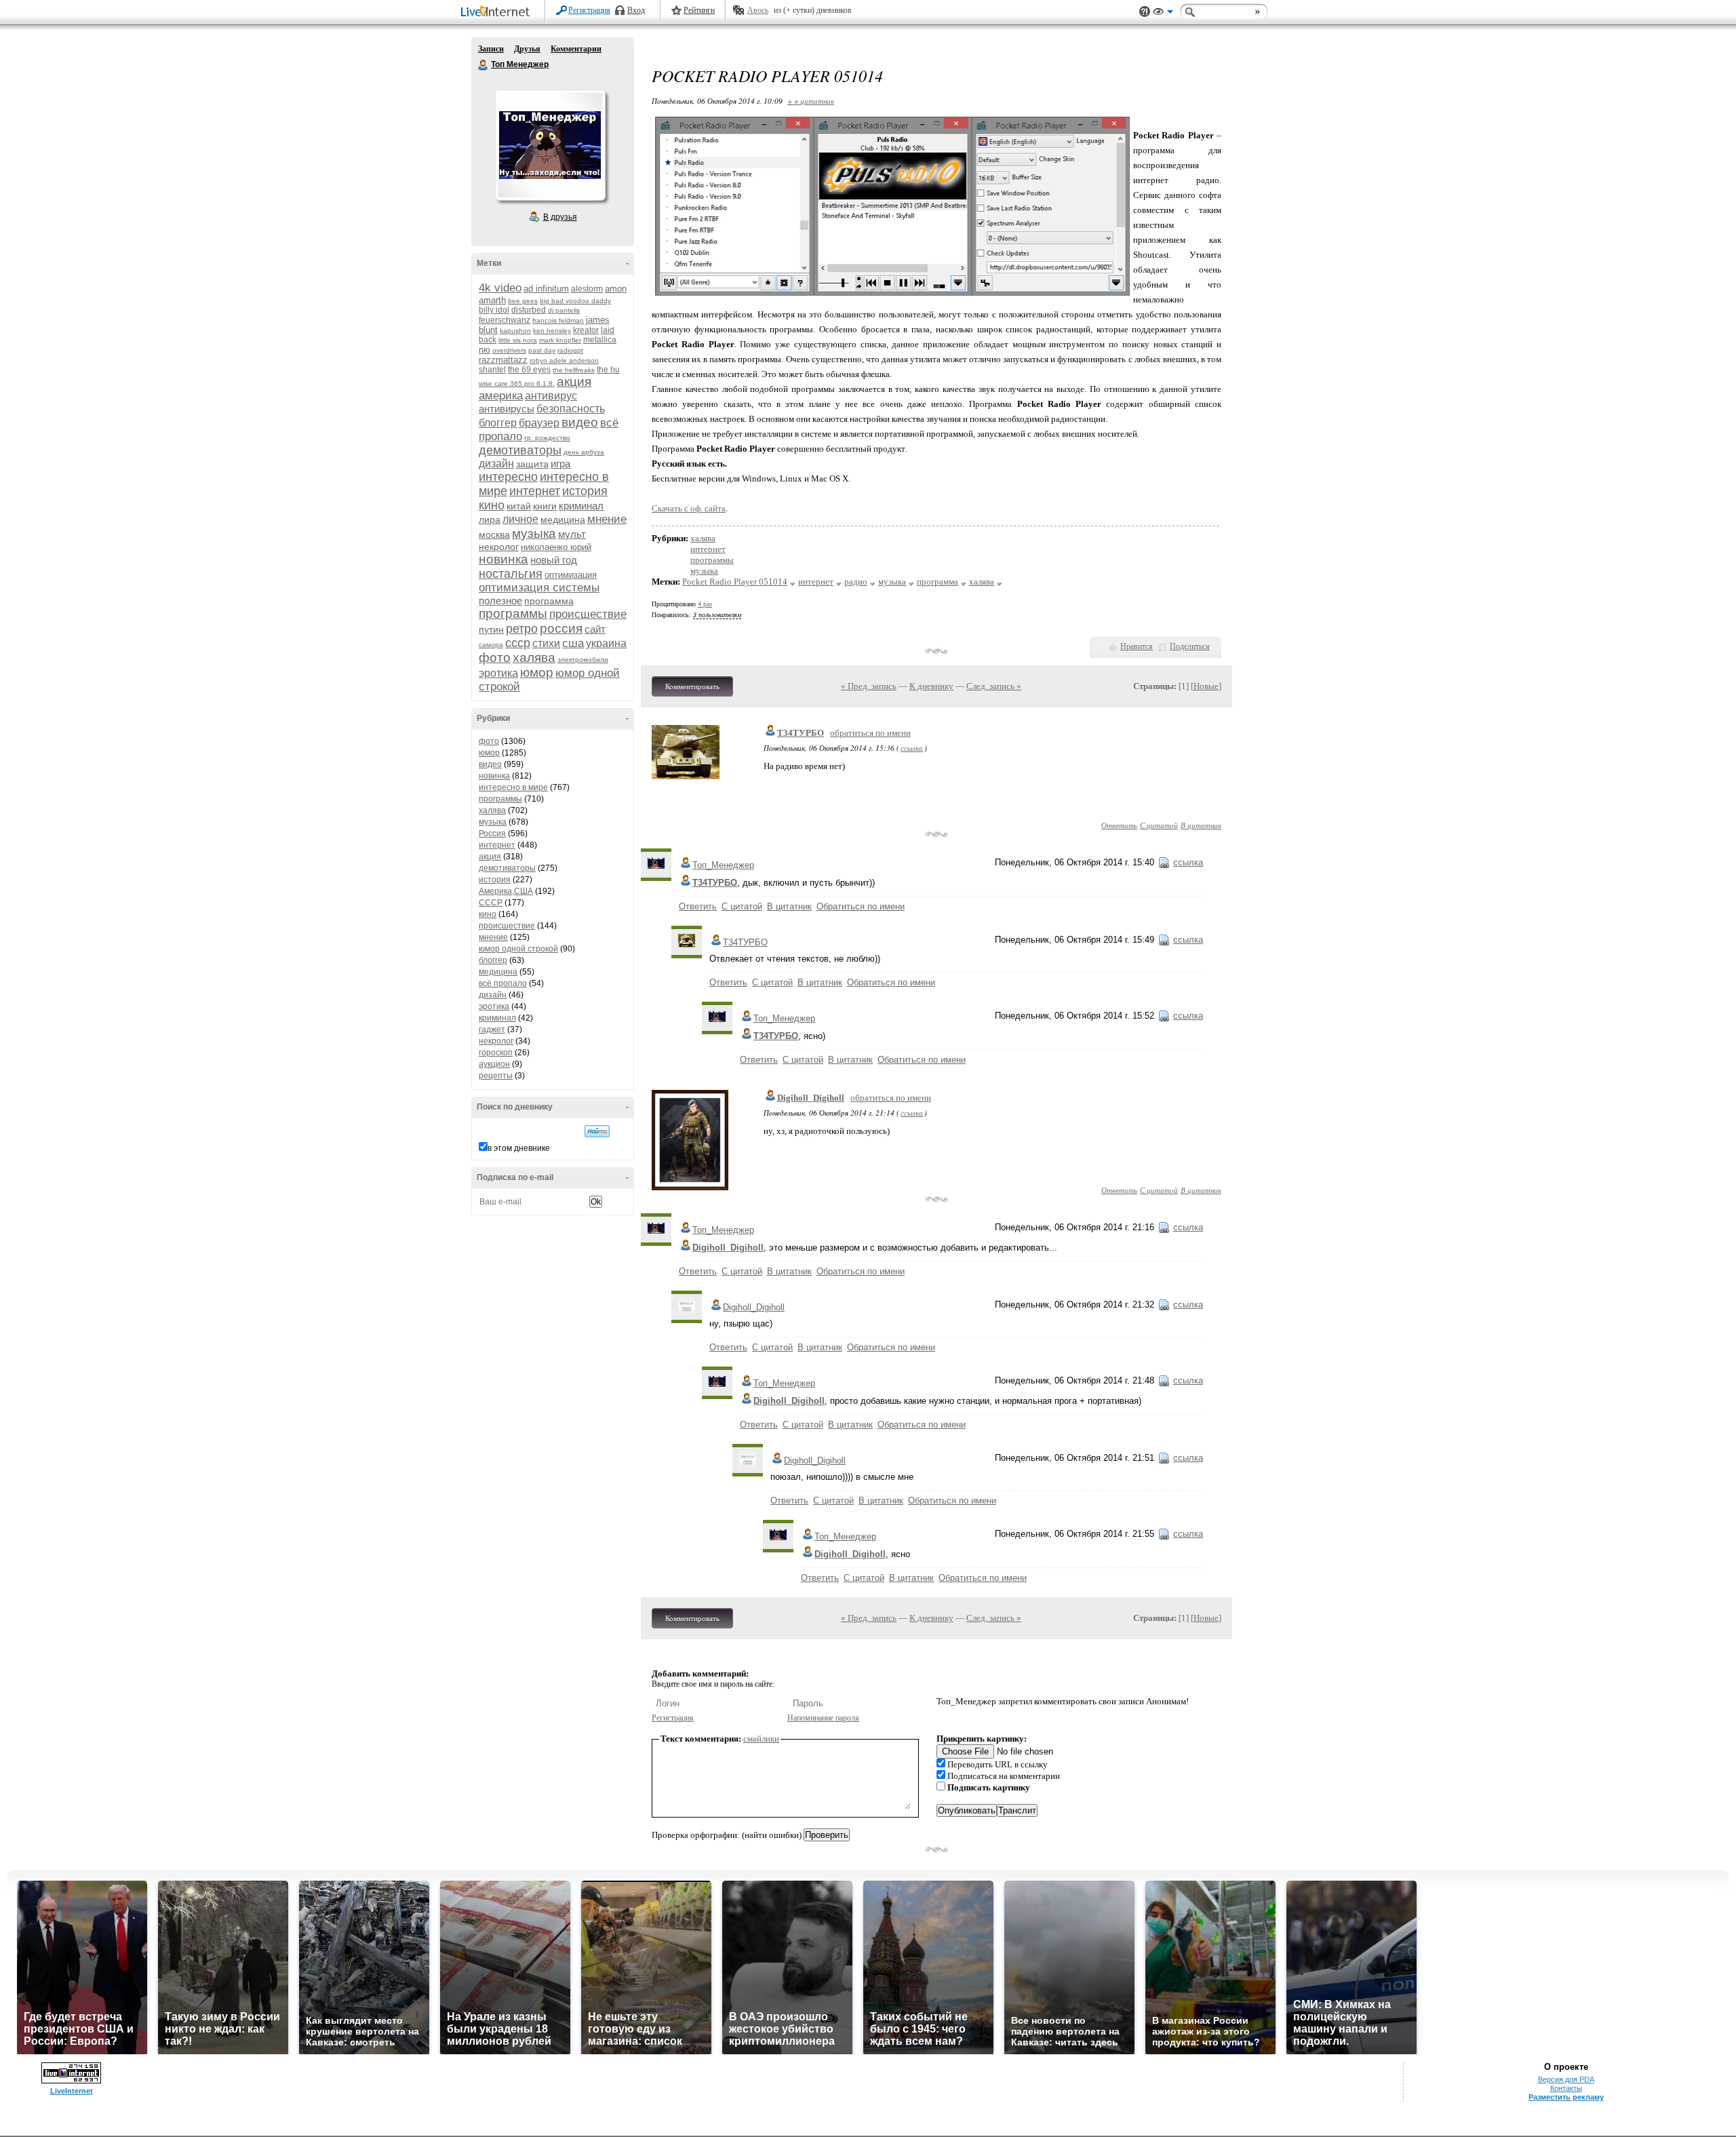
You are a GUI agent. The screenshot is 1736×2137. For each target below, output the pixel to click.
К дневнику (931, 686)
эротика (498, 673)
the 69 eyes (529, 370)
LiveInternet (498, 13)
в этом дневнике (519, 1148)
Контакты (1566, 2088)
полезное (500, 601)
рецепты (496, 1076)
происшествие (588, 614)
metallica (600, 340)
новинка (504, 559)
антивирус (551, 396)
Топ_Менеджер (723, 865)
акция (574, 381)
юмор (537, 672)
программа (549, 601)
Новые (1206, 686)
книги (545, 506)
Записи (491, 49)
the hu (608, 370)
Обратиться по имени (861, 906)
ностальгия (511, 574)
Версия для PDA (1566, 2079)
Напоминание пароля (823, 1718)
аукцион (494, 1064)
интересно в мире (513, 787)
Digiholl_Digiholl (811, 1098)
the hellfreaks (574, 370)
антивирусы (507, 409)
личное (520, 519)
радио (856, 582)
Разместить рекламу (1566, 2097)
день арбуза (584, 452)
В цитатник (1201, 825)
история (585, 491)
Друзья (527, 49)
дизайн (496, 464)
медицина (563, 519)
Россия (492, 834)
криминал (581, 506)
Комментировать (692, 686)
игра (560, 464)
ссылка (912, 748)
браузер (539, 423)
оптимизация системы (539, 588)
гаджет (492, 1030)
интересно (508, 477)
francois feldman (558, 320)
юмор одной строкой (518, 949)
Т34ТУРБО (801, 733)
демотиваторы (520, 450)
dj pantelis (564, 310)
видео (580, 422)
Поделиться (1190, 646)
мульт (572, 534)
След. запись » (994, 686)
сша (573, 643)
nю (485, 350)
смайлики (761, 1739)
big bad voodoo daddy (575, 301)
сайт (595, 629)
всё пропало (503, 983)
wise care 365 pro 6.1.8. (517, 384)
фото (495, 658)
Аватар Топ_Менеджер (550, 145)
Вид (1163, 14)
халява (534, 658)
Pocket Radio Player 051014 (735, 582)
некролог (499, 547)
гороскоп (496, 1053)
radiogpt (570, 350)
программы (513, 613)
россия (561, 628)
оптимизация (571, 575)
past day (542, 350)
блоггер (498, 423)
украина (606, 643)
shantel (492, 370)
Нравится (1137, 646)
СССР (491, 903)
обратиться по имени (870, 733)
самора (491, 645)
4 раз (705, 604)
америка (501, 396)
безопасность (571, 409)
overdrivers (509, 350)
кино (492, 505)
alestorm (587, 289)
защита (532, 464)
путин (491, 629)
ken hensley (552, 331)
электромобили (583, 660)
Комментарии (576, 49)
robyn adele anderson (564, 360)
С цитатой (1159, 825)
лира (490, 519)
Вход (636, 10)
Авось (758, 10)
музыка (534, 533)
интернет (535, 491)
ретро (522, 629)
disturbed (529, 310)
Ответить (1119, 825)
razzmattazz (503, 360)
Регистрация (589, 10)
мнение (607, 519)
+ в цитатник (811, 101)
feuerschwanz (505, 320)
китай (519, 506)
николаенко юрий (556, 547)
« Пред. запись (869, 686)
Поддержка (1145, 12)
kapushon (515, 331)
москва (494, 534)
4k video (500, 288)
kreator (586, 330)
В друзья (560, 217)
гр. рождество (547, 438)
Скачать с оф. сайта (689, 508)
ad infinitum (546, 289)
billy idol (494, 310)
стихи (546, 643)
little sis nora (518, 340)
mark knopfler (560, 340)
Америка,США (506, 891)
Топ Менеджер (484, 65)
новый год (554, 560)
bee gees (523, 301)
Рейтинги (699, 10)
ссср (518, 643)
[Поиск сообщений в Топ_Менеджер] (597, 1131)
